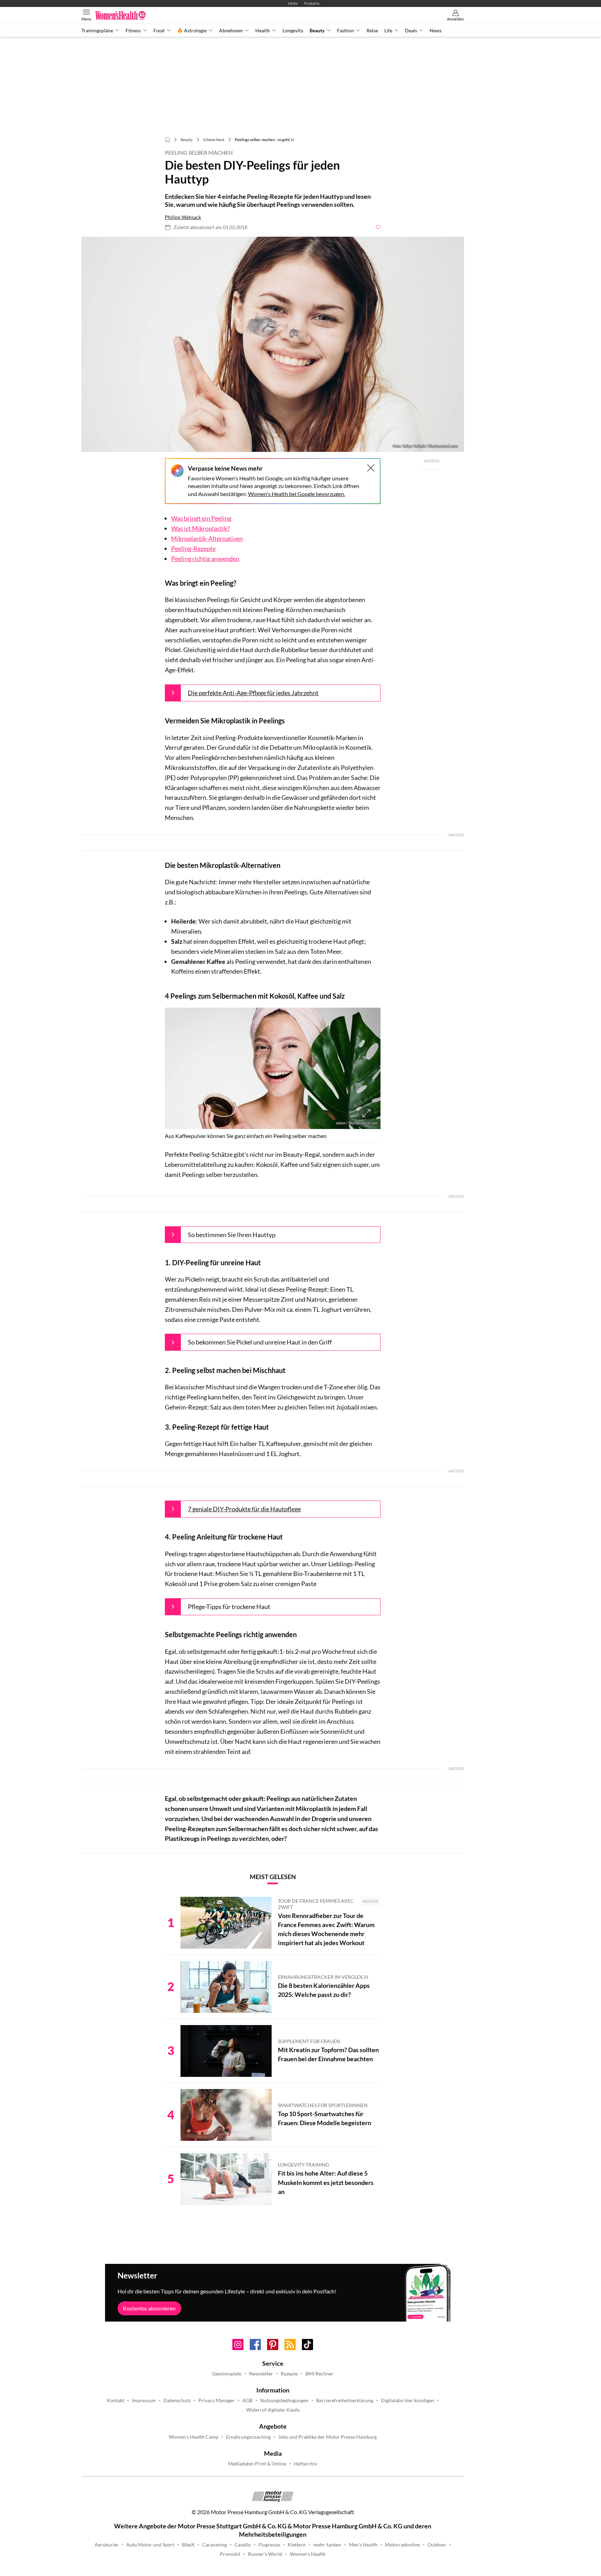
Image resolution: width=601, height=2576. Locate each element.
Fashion (346, 31)
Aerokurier (107, 2545)
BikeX (188, 2545)
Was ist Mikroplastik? (200, 528)
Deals (411, 31)
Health (263, 31)
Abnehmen (231, 31)
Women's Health (308, 2554)
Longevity (293, 31)
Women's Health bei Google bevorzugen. (297, 494)
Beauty (317, 31)
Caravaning (214, 2545)
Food (159, 31)
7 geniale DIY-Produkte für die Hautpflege (244, 1509)
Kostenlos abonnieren (149, 2308)
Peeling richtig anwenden (205, 559)
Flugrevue (269, 2545)
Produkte (312, 3)
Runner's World (265, 2554)
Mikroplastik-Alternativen (207, 538)
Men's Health (363, 2545)
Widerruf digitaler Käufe (273, 2410)
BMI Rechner (319, 2374)
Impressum (144, 2400)
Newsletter (261, 2374)
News (436, 31)
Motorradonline (402, 2545)
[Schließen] (371, 468)
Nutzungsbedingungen (284, 2400)
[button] (273, 344)
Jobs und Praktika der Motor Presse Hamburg (327, 2437)
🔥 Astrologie (192, 31)
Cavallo (243, 2545)
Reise (372, 31)
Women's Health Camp (194, 2437)
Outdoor (437, 2545)
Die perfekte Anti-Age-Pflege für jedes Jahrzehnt (253, 693)
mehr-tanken (327, 2545)
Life (388, 31)
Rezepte (289, 2374)
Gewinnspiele (227, 2374)
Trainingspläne (97, 31)
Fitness (133, 31)
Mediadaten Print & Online (257, 2464)
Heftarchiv (306, 2464)
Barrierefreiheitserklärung (345, 2400)
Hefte (293, 3)
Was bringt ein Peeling (201, 518)
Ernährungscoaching (248, 2437)
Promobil (230, 2554)
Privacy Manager (217, 2400)
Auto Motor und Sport (150, 2545)
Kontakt (115, 2400)
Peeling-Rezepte (193, 548)
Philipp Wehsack (183, 217)
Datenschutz (177, 2400)
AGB (247, 2400)
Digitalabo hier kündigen (407, 2400)
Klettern (297, 2545)
